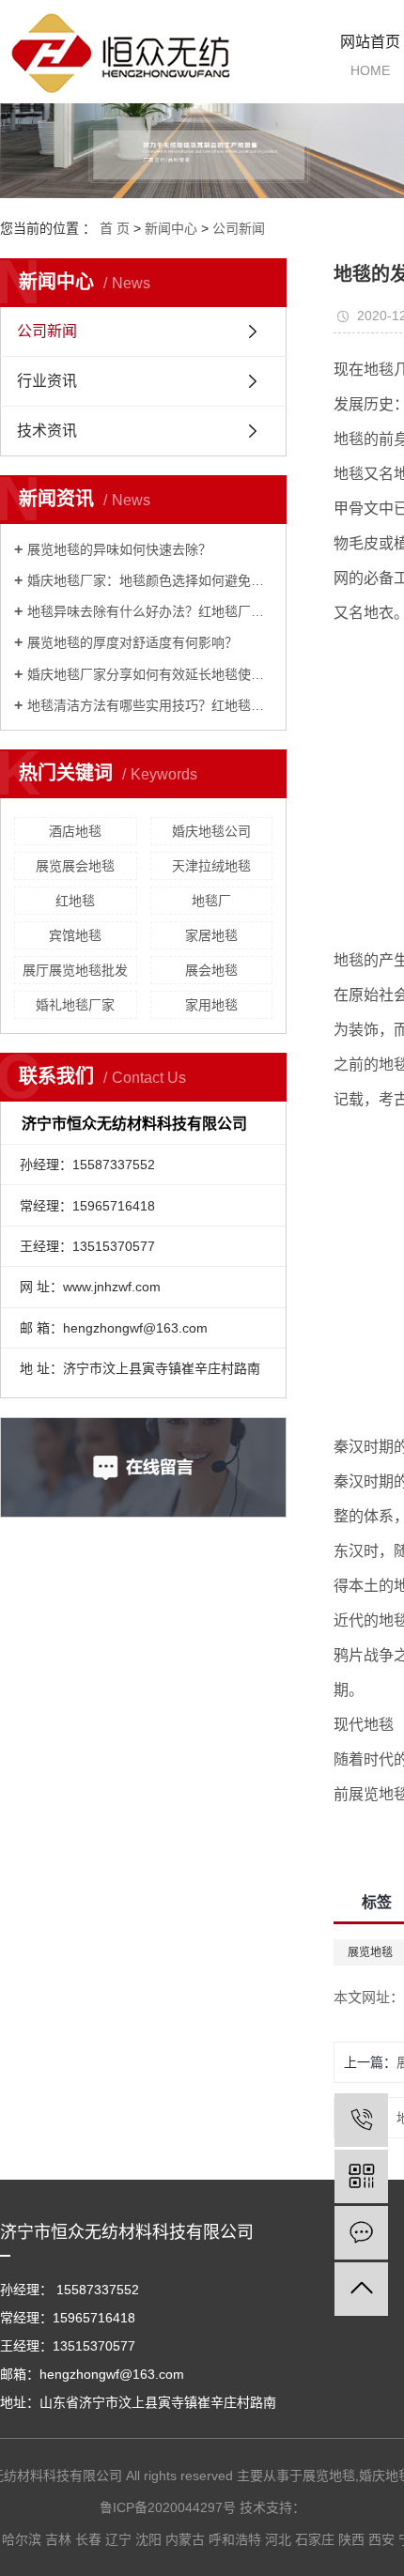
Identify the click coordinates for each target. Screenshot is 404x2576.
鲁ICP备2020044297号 (168, 2507)
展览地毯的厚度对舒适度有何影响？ (132, 642)
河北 (278, 2539)
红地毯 (75, 901)
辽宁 (118, 2539)
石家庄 (315, 2539)
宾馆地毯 (75, 935)
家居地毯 (211, 935)
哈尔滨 (22, 2539)
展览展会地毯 (75, 866)
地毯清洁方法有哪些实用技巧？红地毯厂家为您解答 (150, 705)
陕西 (351, 2539)
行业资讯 (47, 381)
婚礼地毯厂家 (75, 1005)
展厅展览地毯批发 (75, 970)
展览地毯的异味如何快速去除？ (119, 549)
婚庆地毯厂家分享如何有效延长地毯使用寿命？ (150, 674)
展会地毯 (211, 970)
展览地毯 (329, 2476)
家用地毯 (211, 1005)
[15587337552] (361, 2120)
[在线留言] (361, 2233)
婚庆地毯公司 (211, 831)
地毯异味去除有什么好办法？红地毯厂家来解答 (150, 611)
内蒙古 (185, 2539)
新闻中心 (171, 228)
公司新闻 (239, 228)
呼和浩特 (235, 2539)
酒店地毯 (75, 831)
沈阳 (148, 2539)
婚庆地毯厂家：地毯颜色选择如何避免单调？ (150, 580)
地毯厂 (211, 901)
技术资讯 (47, 431)
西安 (381, 2539)
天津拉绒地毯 (211, 866)
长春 (88, 2539)
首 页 (115, 228)
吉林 (58, 2539)
